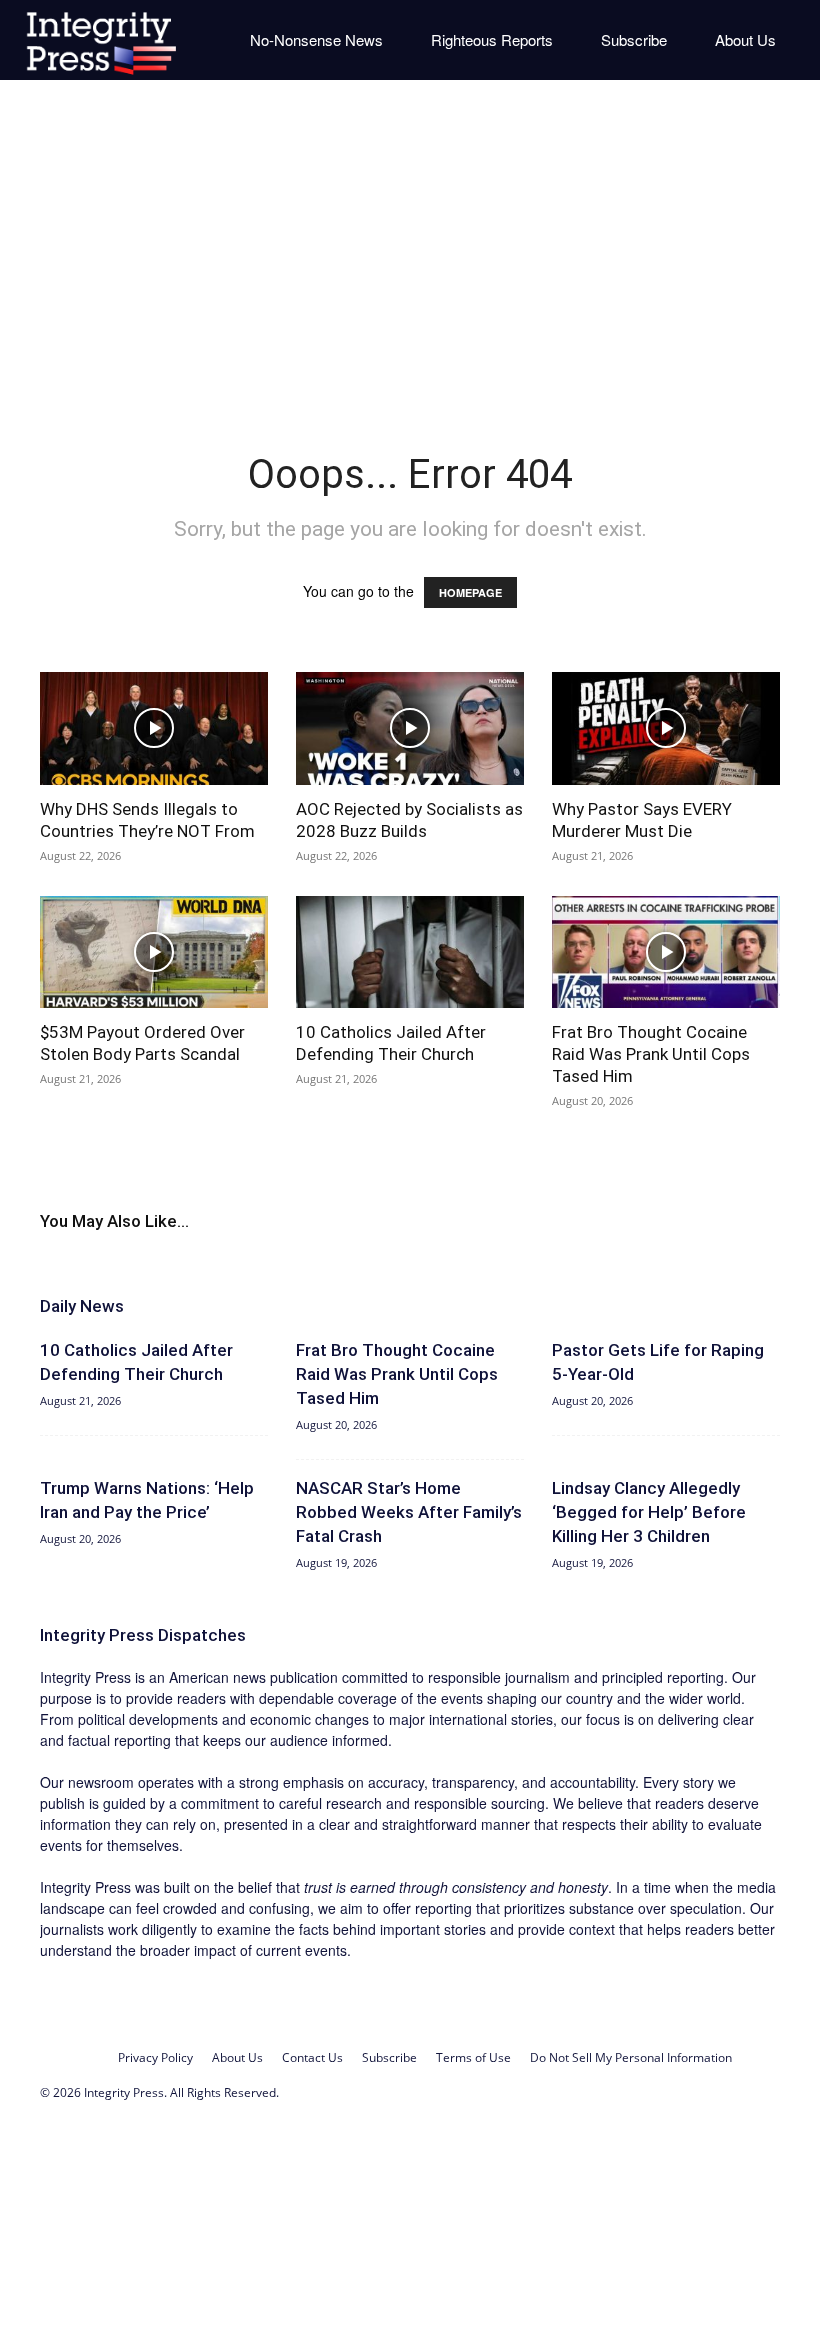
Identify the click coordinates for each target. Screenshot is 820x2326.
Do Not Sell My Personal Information (631, 2057)
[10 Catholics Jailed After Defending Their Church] (410, 952)
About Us (745, 39)
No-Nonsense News (316, 39)
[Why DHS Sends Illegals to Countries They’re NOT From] (154, 728)
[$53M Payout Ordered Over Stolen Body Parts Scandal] (154, 952)
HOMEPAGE (470, 592)
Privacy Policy (155, 2057)
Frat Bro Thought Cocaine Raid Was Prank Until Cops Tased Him (651, 1054)
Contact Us (312, 2057)
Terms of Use (473, 2057)
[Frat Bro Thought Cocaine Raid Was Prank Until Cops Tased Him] (666, 952)
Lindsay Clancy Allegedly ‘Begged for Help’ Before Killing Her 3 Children (649, 1512)
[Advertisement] (410, 250)
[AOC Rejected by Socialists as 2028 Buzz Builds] (410, 728)
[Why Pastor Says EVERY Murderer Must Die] (666, 728)
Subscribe (634, 39)
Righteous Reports (492, 39)
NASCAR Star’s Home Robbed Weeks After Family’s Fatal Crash (409, 1512)
